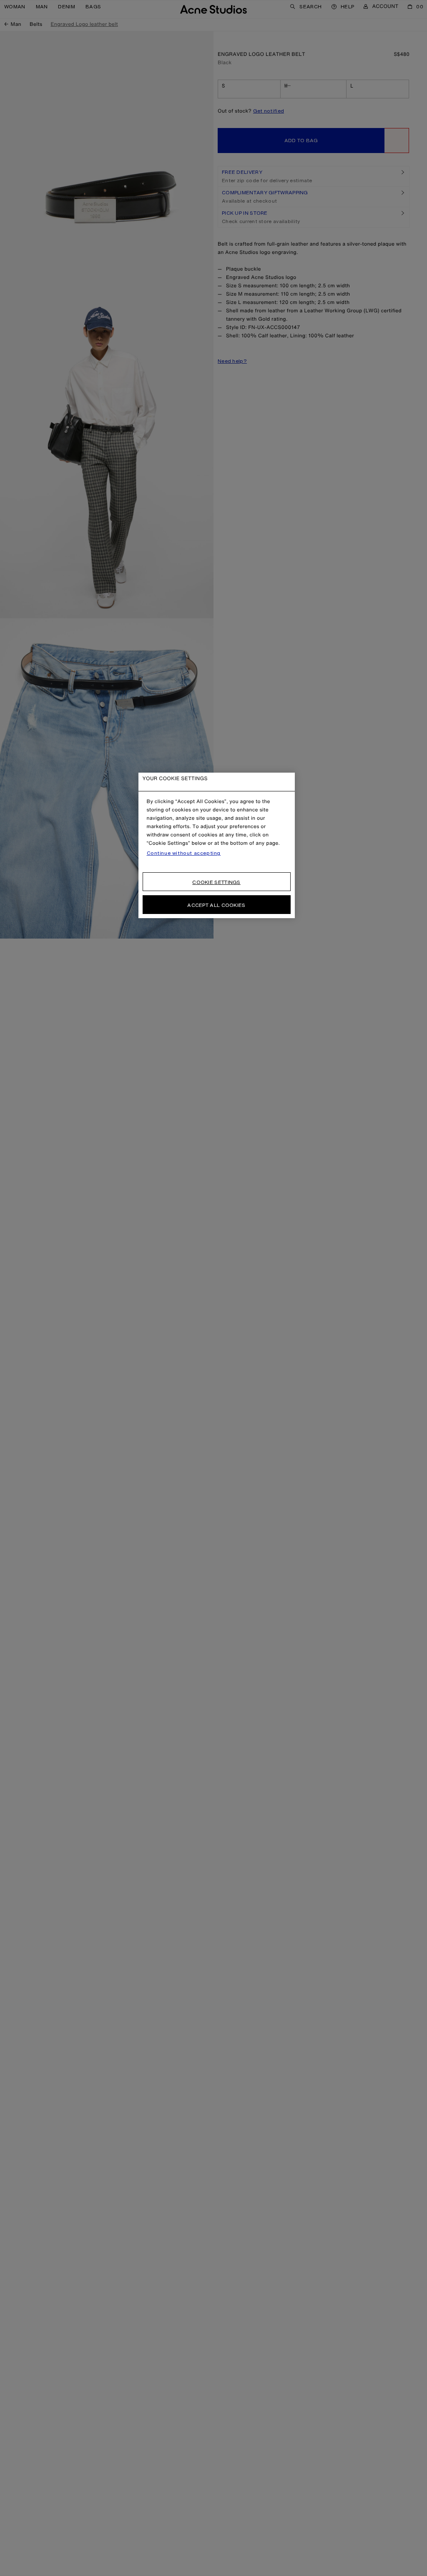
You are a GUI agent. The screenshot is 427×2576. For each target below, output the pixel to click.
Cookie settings (216, 882)
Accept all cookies (216, 905)
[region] (217, 845)
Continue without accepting (184, 853)
